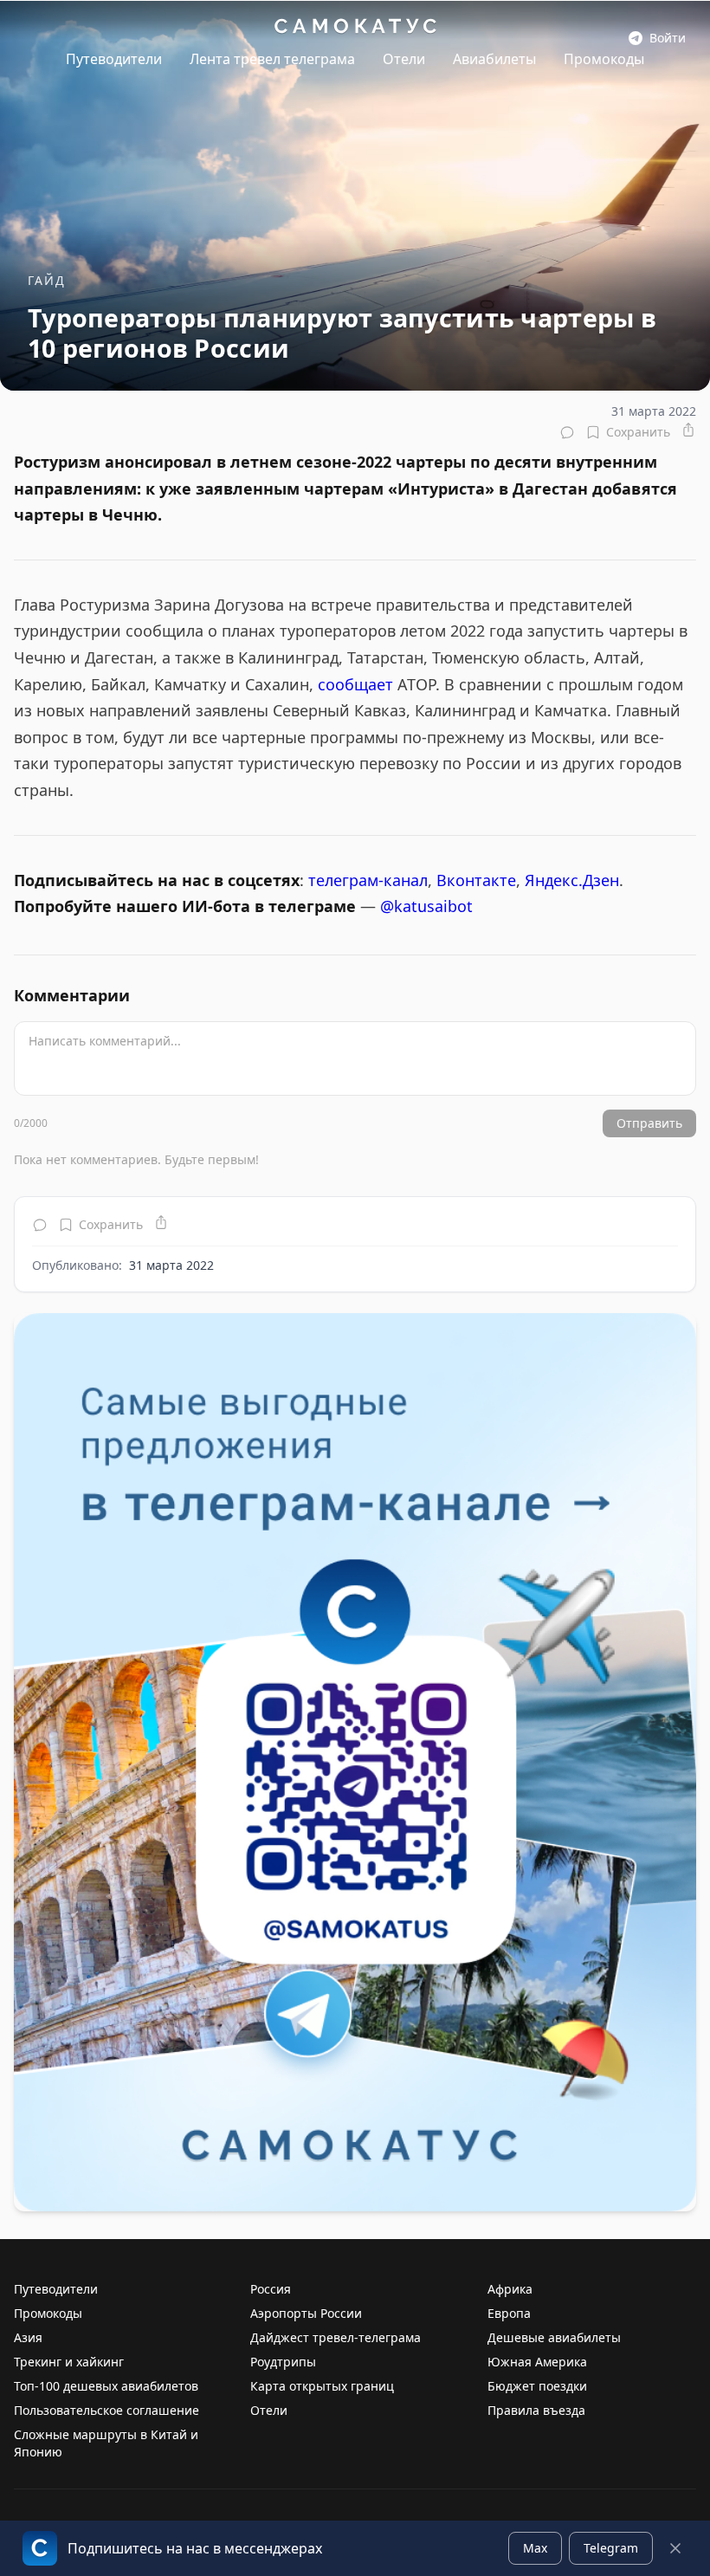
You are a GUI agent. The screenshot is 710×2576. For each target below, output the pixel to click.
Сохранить (638, 432)
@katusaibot (426, 906)
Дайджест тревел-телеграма (336, 2337)
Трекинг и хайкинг (69, 2362)
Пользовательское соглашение (106, 2410)
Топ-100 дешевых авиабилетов (106, 2386)
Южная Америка (537, 2362)
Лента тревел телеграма (272, 59)
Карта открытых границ (322, 2386)
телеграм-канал (368, 880)
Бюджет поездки (537, 2386)
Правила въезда (536, 2410)
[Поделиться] (688, 430)
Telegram (611, 2548)
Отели (404, 59)
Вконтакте (476, 880)
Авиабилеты (494, 59)
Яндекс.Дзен (572, 880)
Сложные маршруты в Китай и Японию (106, 2443)
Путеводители (114, 59)
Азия (28, 2337)
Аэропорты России (306, 2313)
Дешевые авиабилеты (554, 2337)
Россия (271, 2289)
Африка (510, 2289)
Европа (509, 2313)
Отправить (649, 1123)
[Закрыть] (675, 2548)
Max (535, 2548)
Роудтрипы (283, 2362)
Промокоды (604, 59)
